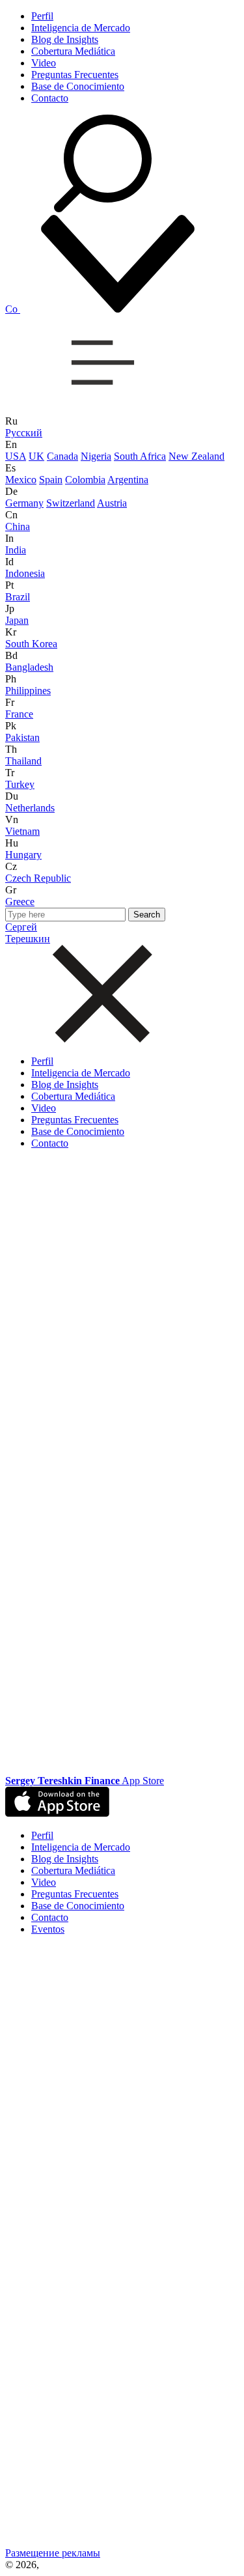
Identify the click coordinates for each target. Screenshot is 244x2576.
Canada (62, 456)
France (19, 714)
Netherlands (30, 808)
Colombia (85, 480)
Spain (51, 480)
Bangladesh (29, 667)
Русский (24, 433)
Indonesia (25, 573)
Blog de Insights (65, 39)
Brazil (18, 597)
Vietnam (22, 831)
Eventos (48, 1929)
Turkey (20, 784)
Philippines (28, 691)
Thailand (23, 761)
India (16, 550)
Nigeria (96, 456)
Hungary (23, 855)
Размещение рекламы (53, 2553)
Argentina (128, 480)
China (18, 526)
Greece (20, 902)
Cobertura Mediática (73, 51)
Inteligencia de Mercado (81, 28)
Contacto (50, 98)
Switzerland (71, 503)
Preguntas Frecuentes (75, 75)
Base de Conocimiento (78, 86)
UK (36, 456)
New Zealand (197, 456)
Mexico (21, 480)
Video (44, 63)
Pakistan (22, 737)
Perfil (42, 16)
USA (16, 456)
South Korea (31, 644)
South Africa (140, 456)
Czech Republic (38, 878)
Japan (17, 620)
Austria (112, 503)
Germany (24, 503)
